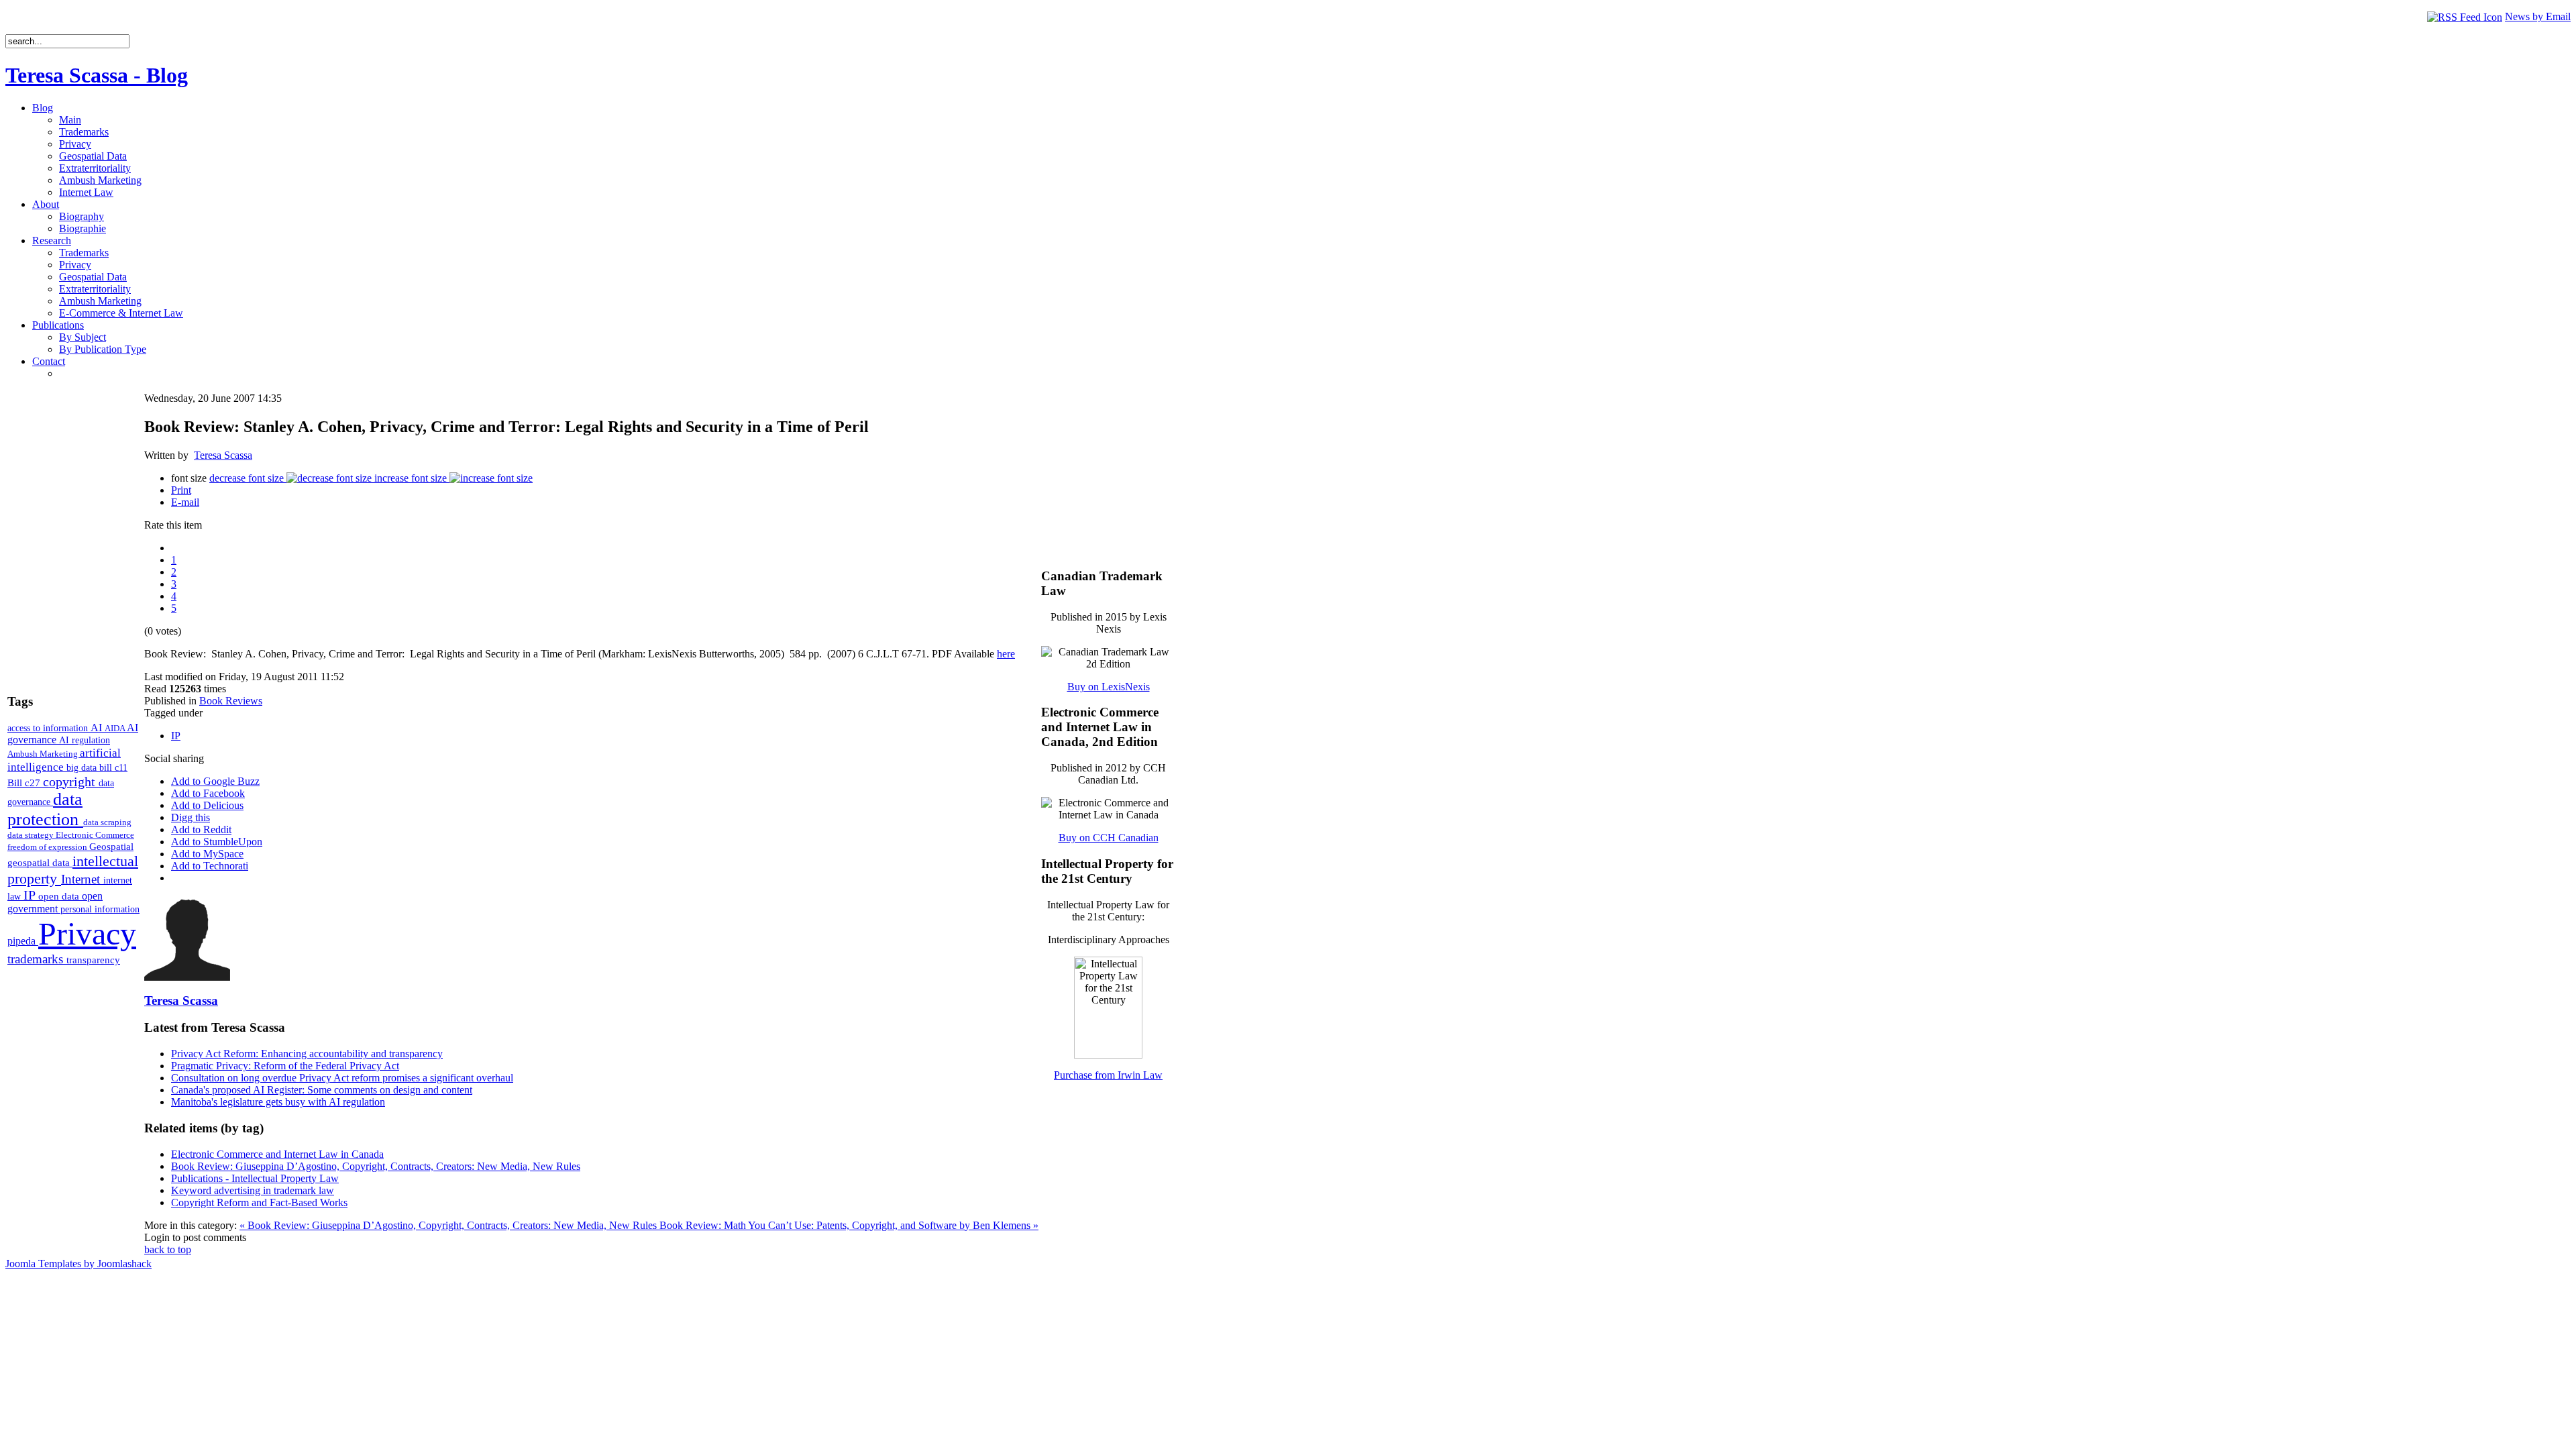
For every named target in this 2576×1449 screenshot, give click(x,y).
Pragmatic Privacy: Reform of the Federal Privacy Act (285, 1066)
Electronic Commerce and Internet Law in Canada (277, 1154)
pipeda (23, 941)
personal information (100, 909)
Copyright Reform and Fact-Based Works (259, 1202)
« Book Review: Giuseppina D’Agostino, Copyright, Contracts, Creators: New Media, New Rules (449, 1225)
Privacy (87, 933)
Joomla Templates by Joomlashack (78, 1264)
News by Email (2538, 16)
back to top (168, 1249)
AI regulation (85, 740)
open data (60, 896)
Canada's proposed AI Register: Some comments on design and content (322, 1090)
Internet (82, 879)
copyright (71, 782)
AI (98, 728)
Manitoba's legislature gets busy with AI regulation (278, 1102)
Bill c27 (25, 783)
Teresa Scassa (223, 455)
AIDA (116, 728)
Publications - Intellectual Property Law (255, 1178)
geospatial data (40, 863)
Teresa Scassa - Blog (97, 75)
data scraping (107, 822)
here (1006, 654)
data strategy (32, 835)
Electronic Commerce (95, 835)
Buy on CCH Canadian (1109, 838)
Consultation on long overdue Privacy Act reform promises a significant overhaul (342, 1078)
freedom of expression (48, 847)
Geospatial (111, 846)
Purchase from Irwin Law (1108, 1075)
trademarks (37, 959)
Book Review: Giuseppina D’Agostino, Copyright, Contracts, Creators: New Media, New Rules (376, 1166)
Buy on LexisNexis (1109, 687)
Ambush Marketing (44, 754)
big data (83, 768)
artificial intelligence (64, 760)
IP (31, 895)
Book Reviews (231, 701)
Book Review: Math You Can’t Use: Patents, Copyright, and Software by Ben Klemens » (849, 1225)
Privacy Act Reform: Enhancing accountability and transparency (307, 1054)
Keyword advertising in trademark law (253, 1190)
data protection (45, 809)
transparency (93, 960)
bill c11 (113, 768)
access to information (49, 728)
